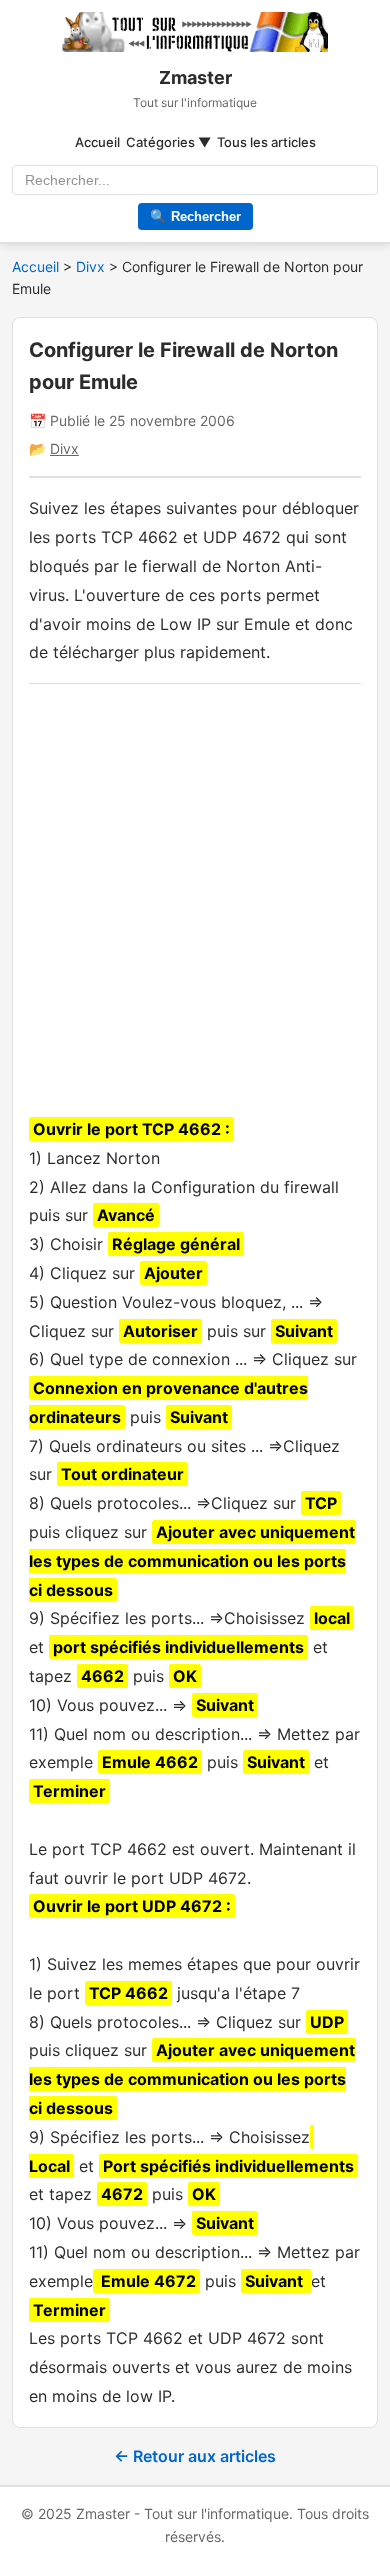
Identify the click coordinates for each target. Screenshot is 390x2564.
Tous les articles (266, 142)
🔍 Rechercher (195, 216)
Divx (92, 266)
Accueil (97, 142)
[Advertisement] (195, 895)
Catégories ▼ (168, 142)
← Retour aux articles (195, 2456)
